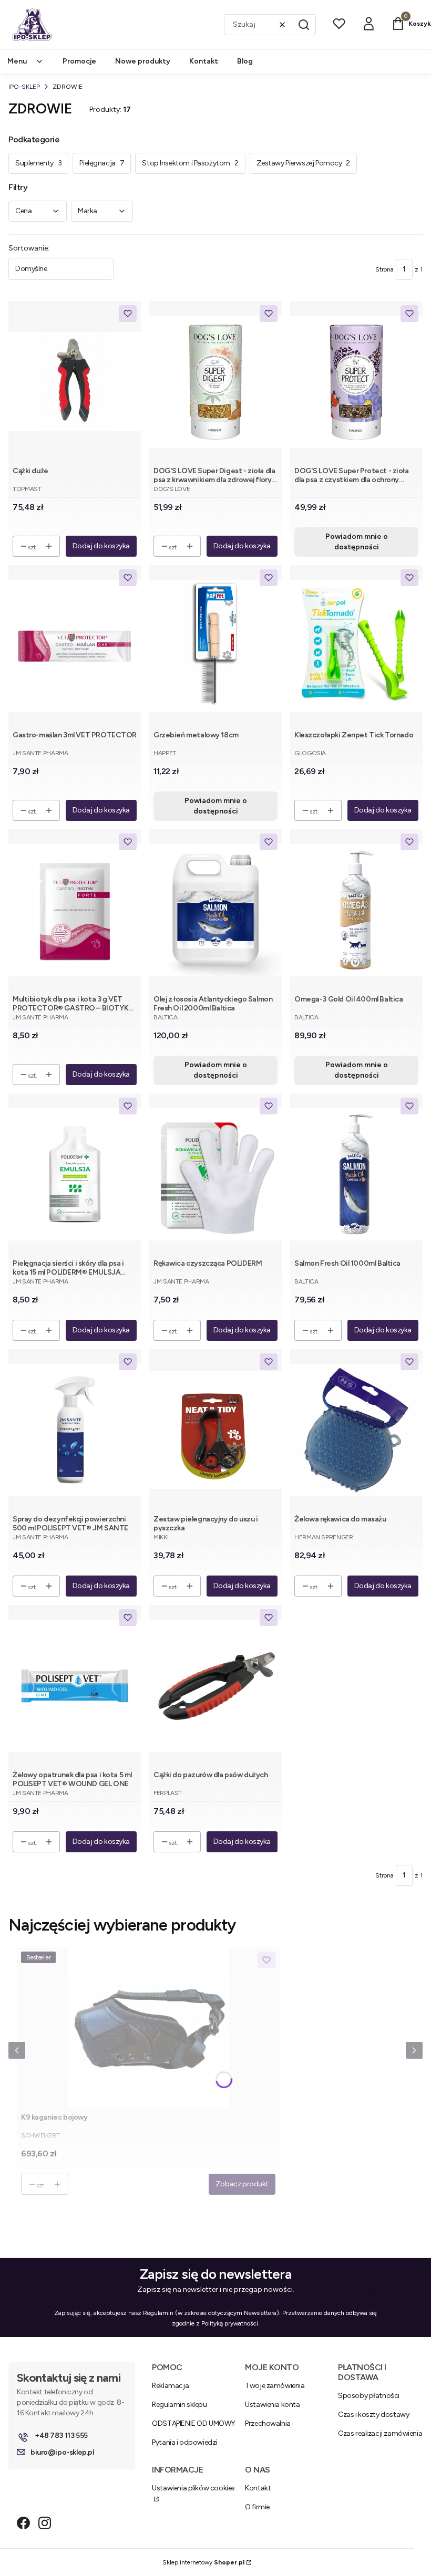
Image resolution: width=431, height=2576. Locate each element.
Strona (384, 269)
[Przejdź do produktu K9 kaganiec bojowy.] (148, 2028)
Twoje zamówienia (275, 2386)
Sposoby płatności (369, 2396)
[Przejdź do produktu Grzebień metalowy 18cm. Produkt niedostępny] (215, 646)
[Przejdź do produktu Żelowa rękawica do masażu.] (356, 1430)
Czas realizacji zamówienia (380, 2433)
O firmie (257, 2507)
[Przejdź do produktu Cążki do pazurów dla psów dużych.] (215, 1686)
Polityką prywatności (230, 2323)
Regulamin (158, 2313)
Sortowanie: (29, 248)
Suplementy (38, 163)
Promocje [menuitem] (79, 61)
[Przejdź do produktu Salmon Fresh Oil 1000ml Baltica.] (356, 1174)
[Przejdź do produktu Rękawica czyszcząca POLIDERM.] (215, 1174)
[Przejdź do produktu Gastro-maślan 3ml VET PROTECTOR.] (75, 646)
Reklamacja (170, 2386)
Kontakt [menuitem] (204, 61)
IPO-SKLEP (24, 87)
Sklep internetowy (203, 2562)
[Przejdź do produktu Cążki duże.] (75, 382)
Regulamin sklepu (179, 2405)
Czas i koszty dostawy (373, 2415)
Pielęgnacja (102, 163)
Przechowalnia (268, 2423)
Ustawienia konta (272, 2405)
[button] (304, 25)
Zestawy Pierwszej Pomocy (304, 163)
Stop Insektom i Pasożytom (190, 163)
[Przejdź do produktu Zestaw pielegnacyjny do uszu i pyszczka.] (215, 1430)
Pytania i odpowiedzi (184, 2442)
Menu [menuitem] (17, 61)
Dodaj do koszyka (101, 546)
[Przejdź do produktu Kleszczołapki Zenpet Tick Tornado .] (356, 646)
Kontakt (258, 2488)
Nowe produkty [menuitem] (143, 61)
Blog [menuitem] (245, 61)
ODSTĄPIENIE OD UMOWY (194, 2423)
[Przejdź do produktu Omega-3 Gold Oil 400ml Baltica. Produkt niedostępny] (356, 910)
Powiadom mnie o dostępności (357, 542)
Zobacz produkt (242, 2184)
